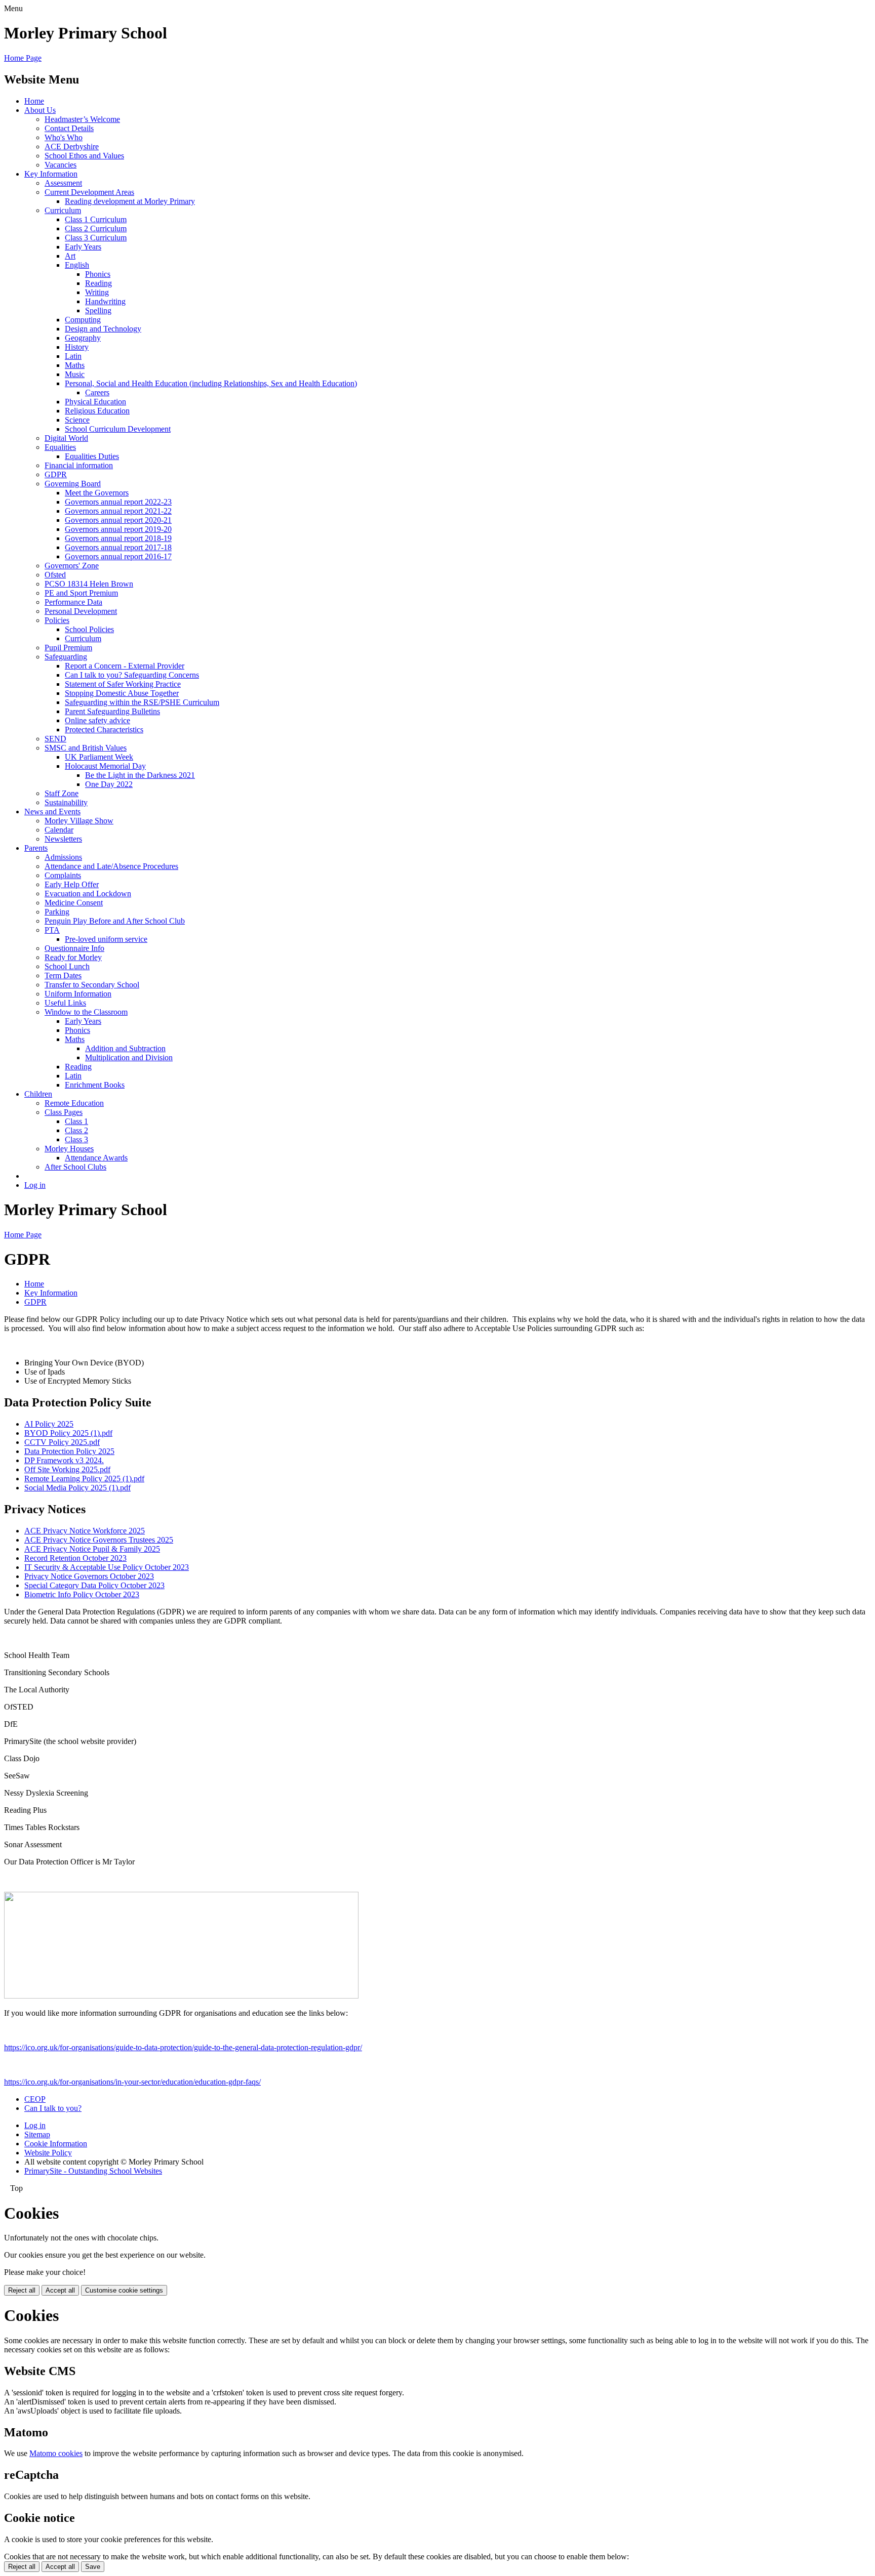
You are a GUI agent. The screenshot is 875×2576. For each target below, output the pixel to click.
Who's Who (64, 137)
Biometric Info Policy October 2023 (82, 1594)
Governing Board (73, 484)
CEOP (35, 2099)
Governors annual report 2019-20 (118, 529)
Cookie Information (56, 2144)
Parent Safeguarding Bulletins (112, 711)
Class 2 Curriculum (96, 228)
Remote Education (74, 1103)
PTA (52, 930)
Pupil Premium (68, 648)
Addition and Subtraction (125, 1048)
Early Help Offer (72, 884)
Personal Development (81, 611)
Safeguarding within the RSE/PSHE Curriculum (142, 702)
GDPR (56, 474)
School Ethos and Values (84, 156)
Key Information (51, 174)
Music (75, 374)
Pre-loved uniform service (106, 939)
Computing (83, 320)
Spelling (98, 310)
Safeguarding (66, 657)
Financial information (79, 465)
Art (70, 256)
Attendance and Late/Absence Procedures (111, 866)
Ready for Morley (73, 957)
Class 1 (76, 1121)
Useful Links (65, 1003)
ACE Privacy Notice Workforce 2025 (85, 1531)
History (77, 347)
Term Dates (63, 975)
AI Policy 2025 (49, 1424)
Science (77, 420)
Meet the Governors (97, 493)
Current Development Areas (89, 192)
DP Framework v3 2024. (64, 1460)
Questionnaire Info (74, 948)
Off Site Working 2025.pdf (67, 1469)
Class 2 (76, 1130)
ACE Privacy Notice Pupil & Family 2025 (92, 1549)
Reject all (22, 2290)
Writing (97, 292)
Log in (35, 1185)
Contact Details (69, 128)
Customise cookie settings (124, 2290)
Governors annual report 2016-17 (118, 556)
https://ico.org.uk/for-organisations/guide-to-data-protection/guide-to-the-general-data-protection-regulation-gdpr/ (183, 2047)
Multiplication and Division (129, 1057)
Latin (73, 356)
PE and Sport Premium (81, 593)
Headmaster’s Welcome (82, 119)
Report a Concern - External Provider (125, 666)
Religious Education (97, 411)
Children (38, 1094)
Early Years (83, 247)
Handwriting (105, 301)
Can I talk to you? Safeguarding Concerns (132, 675)
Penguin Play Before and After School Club (115, 921)
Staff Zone (62, 793)
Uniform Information (78, 994)
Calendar (59, 830)
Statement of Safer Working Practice (123, 684)
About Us (40, 110)
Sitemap (37, 2134)
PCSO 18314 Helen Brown (89, 584)
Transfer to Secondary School (92, 985)
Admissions (63, 857)
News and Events (52, 812)
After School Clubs (75, 1167)
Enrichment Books (95, 1085)
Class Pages (64, 1112)
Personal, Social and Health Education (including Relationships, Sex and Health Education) (211, 383)
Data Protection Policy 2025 (69, 1451)
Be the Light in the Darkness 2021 (140, 775)
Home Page (23, 58)
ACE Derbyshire (72, 147)
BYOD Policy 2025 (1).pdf (68, 1433)
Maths (75, 365)
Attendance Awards (96, 1158)
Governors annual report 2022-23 (118, 502)
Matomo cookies (56, 2453)
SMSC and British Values (86, 748)
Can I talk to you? (53, 2108)
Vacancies (61, 165)
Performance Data (73, 602)
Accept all (60, 2290)
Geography (83, 338)
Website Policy (48, 2153)
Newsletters (63, 839)
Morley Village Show (79, 821)
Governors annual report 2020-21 (118, 520)
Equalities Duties (92, 456)
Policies (57, 620)
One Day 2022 (109, 784)
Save (93, 2567)
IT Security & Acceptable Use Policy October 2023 (107, 1567)
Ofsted (55, 575)
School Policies (89, 629)
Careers (97, 392)
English (77, 265)
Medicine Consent (74, 903)
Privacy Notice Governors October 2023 (89, 1576)
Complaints (63, 875)
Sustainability (66, 802)
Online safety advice (97, 720)
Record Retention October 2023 (75, 1558)
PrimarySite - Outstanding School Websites (93, 2171)
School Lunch (67, 966)
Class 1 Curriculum (96, 219)
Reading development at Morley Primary (130, 201)
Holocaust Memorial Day (105, 766)
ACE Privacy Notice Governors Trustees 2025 (99, 1540)
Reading (98, 283)
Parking (57, 912)
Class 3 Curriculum (96, 238)
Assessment (63, 183)
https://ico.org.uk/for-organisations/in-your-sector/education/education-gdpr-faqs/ (132, 2082)
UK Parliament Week (99, 757)
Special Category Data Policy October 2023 (94, 1585)
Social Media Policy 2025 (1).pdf (77, 1488)
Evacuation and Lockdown (88, 894)
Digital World (66, 438)
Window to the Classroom (86, 1012)
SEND (55, 739)
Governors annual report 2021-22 (118, 511)
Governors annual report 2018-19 (118, 538)
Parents (36, 848)
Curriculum (63, 210)
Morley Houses (69, 1149)
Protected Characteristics (104, 730)
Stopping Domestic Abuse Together (122, 693)
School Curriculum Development (118, 429)
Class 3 (76, 1139)
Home (34, 101)
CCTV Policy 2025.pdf (62, 1442)
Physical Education (95, 402)
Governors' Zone (72, 566)
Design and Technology (103, 329)
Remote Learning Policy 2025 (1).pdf (84, 1479)
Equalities (60, 447)
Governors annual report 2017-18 (118, 547)
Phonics (98, 274)
